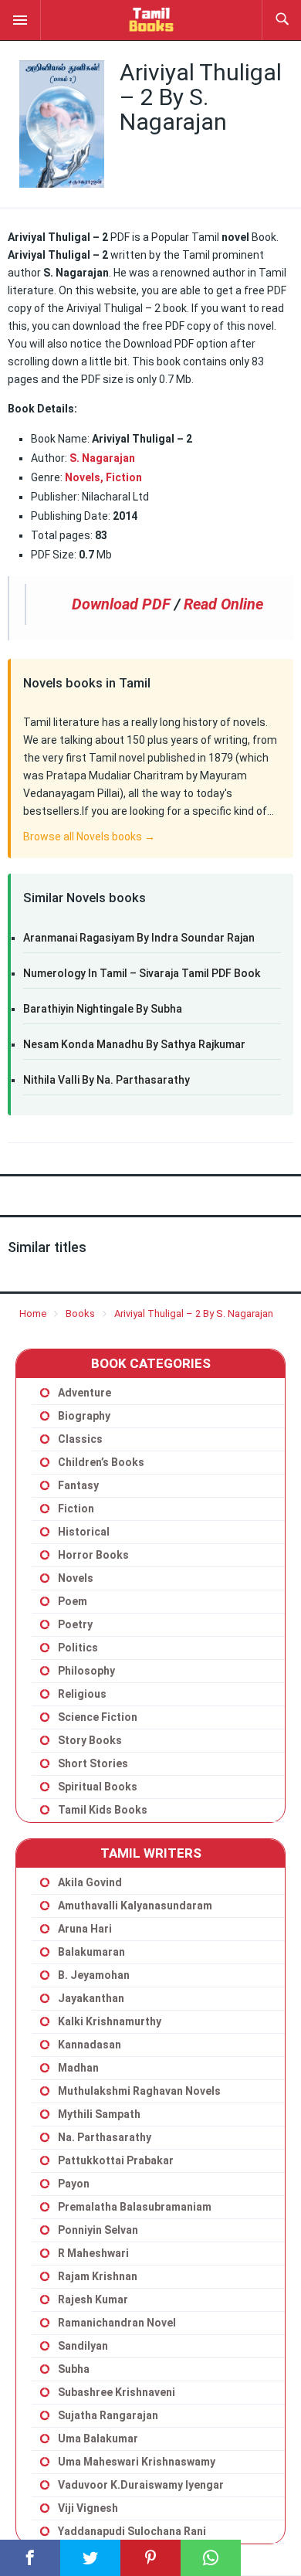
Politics (78, 1648)
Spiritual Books (98, 1787)
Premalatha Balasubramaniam (135, 2207)
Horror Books (93, 1555)
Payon (74, 2184)
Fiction (124, 477)
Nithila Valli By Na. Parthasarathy (107, 1080)
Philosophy (86, 1671)
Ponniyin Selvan (98, 2230)
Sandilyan (83, 2346)
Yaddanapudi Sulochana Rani (132, 2531)
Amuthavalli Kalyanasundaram (135, 1906)
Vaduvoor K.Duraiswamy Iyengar (141, 2485)
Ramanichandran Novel (117, 2323)
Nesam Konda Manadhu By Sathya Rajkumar (134, 1044)
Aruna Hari (85, 1929)
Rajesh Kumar (93, 2299)
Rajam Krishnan (98, 2276)
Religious (82, 1694)
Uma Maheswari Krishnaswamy (137, 2462)
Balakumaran (91, 1952)
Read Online (223, 604)
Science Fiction (98, 1717)
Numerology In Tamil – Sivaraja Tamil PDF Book (142, 973)
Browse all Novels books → (89, 837)
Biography (84, 1416)
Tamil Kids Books (103, 1810)
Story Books (90, 1740)
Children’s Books (101, 1462)
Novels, (84, 477)
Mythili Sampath (99, 2114)
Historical (84, 1532)
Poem (73, 1601)
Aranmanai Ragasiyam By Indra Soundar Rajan (139, 938)
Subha (74, 2369)
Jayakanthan (91, 1998)
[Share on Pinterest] (150, 2558)
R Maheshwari (93, 2253)
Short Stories (93, 1763)
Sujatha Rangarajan (108, 2415)
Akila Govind (90, 1882)
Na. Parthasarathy (105, 2137)
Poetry (75, 1624)
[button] (20, 20)
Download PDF (121, 604)
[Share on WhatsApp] (211, 2558)
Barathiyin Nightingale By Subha (103, 1009)
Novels (76, 1578)
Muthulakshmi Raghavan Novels (139, 2091)
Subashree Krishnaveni (117, 2392)
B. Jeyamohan (94, 1975)
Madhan (78, 2068)
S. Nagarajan (101, 458)
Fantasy (78, 1485)
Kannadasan (90, 2045)
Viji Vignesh (88, 2508)
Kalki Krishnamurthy (110, 2021)
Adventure (85, 1393)
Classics (80, 1439)
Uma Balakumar (98, 2439)
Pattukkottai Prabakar (116, 2160)
